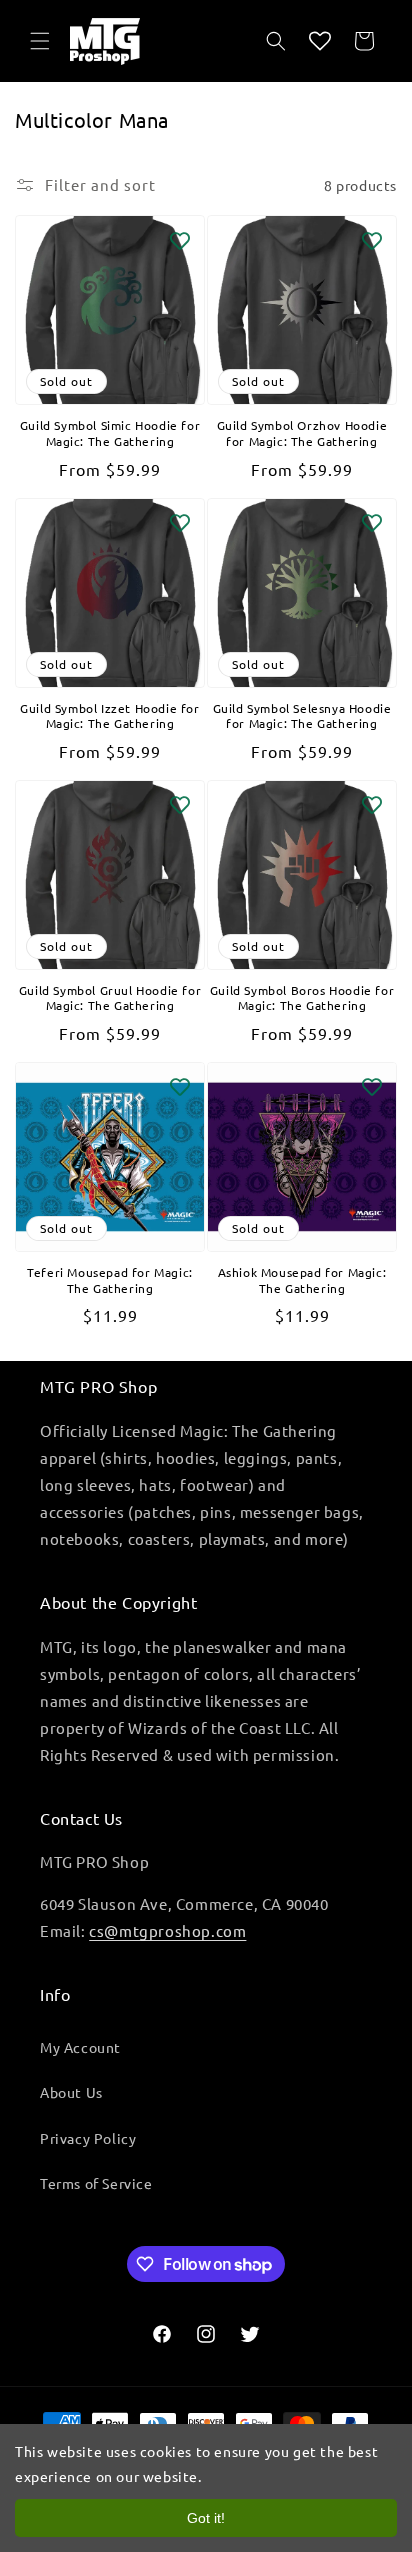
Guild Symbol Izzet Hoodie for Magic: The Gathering (109, 716)
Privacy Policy (88, 2138)
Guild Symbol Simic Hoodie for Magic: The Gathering (110, 433)
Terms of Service (96, 2183)
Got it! (206, 2518)
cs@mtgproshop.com (167, 1930)
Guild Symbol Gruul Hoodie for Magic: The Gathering (110, 998)
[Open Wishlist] (320, 41)
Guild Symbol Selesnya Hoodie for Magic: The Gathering (302, 716)
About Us (71, 2092)
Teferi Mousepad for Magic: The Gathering (110, 1280)
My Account (80, 2047)
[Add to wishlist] (180, 240)
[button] (40, 41)
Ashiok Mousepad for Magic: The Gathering (302, 1280)
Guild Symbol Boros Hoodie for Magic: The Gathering (302, 998)
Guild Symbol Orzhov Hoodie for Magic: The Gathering (302, 433)
